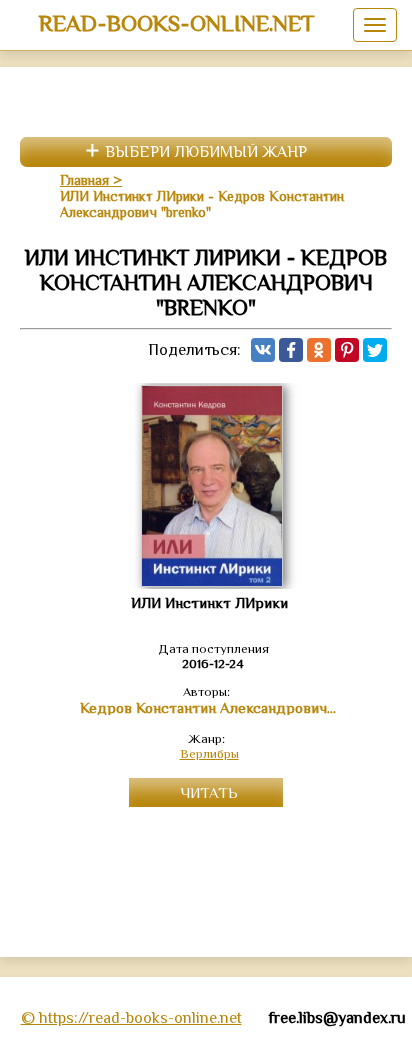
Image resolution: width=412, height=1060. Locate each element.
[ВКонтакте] (263, 350)
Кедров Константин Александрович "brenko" (209, 708)
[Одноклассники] (319, 350)
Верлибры (209, 753)
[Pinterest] (347, 350)
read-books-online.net (176, 23)
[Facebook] (291, 350)
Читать (209, 792)
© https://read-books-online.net (131, 1018)
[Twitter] (375, 350)
